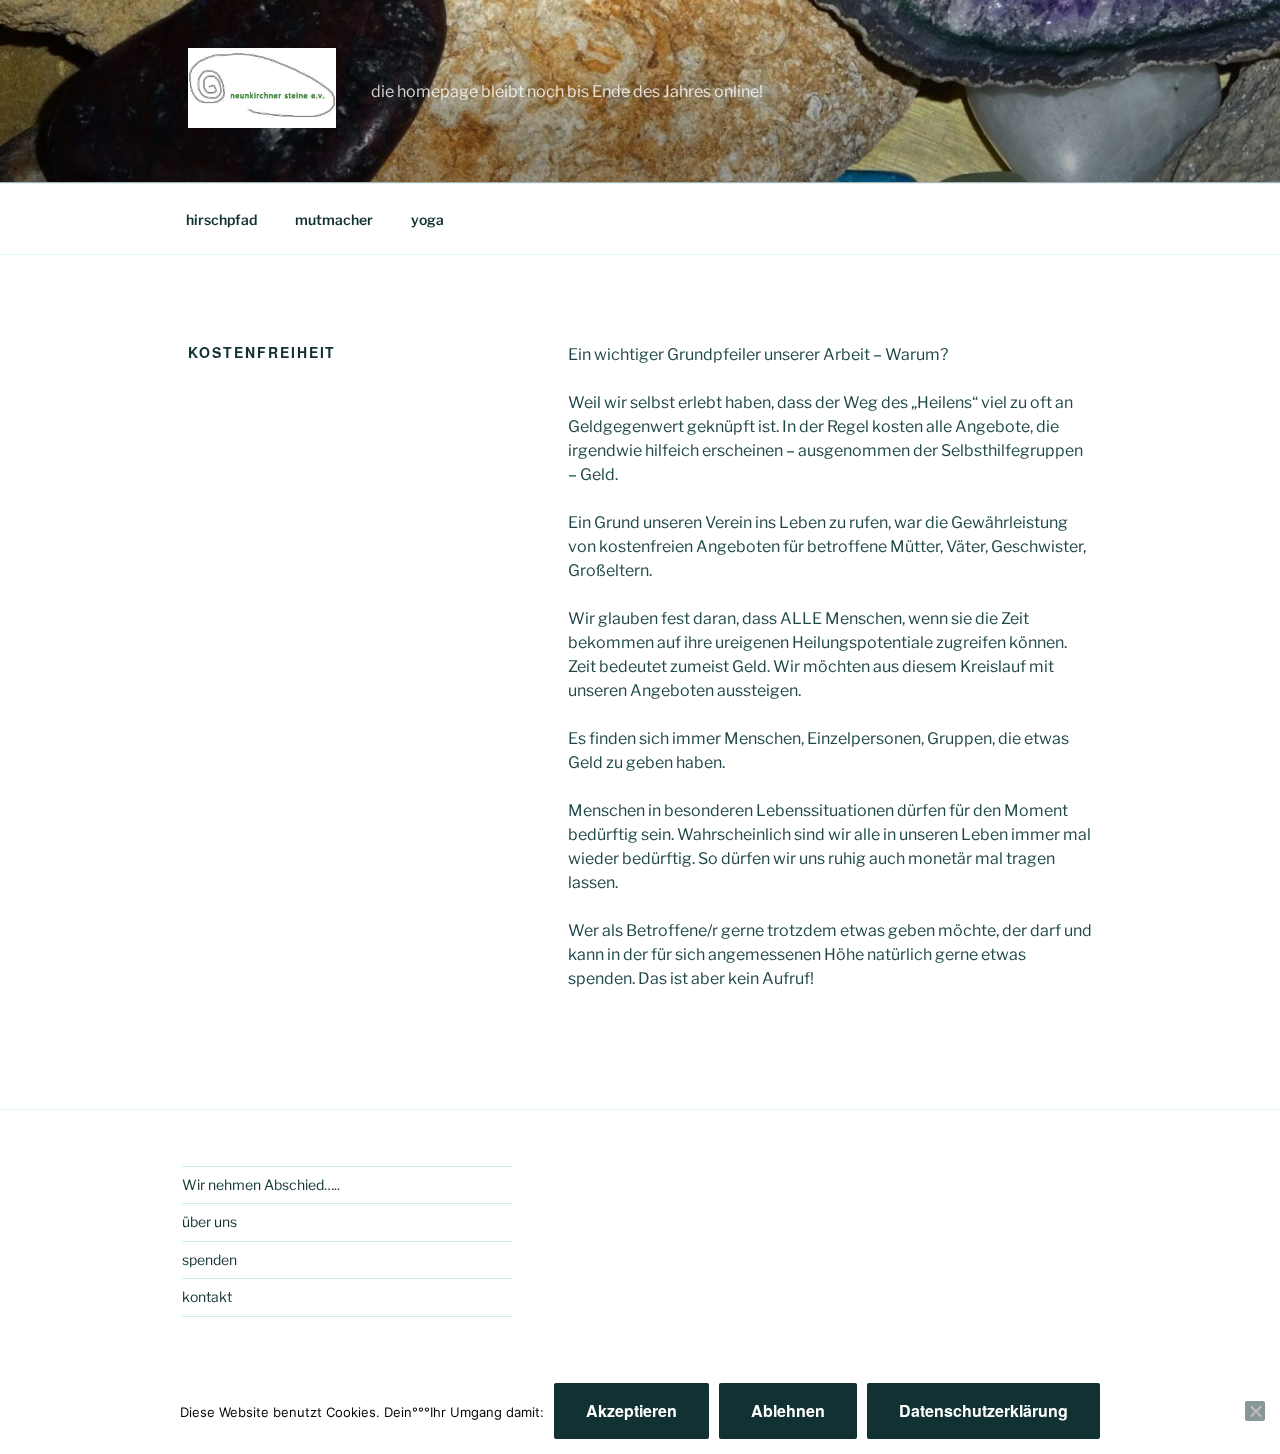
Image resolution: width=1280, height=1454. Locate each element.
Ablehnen (788, 1410)
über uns (209, 1221)
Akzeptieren (631, 1410)
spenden (209, 1259)
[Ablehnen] (1255, 1411)
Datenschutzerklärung (983, 1410)
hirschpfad (221, 219)
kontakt (207, 1296)
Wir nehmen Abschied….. (261, 1184)
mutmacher (334, 219)
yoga (427, 219)
